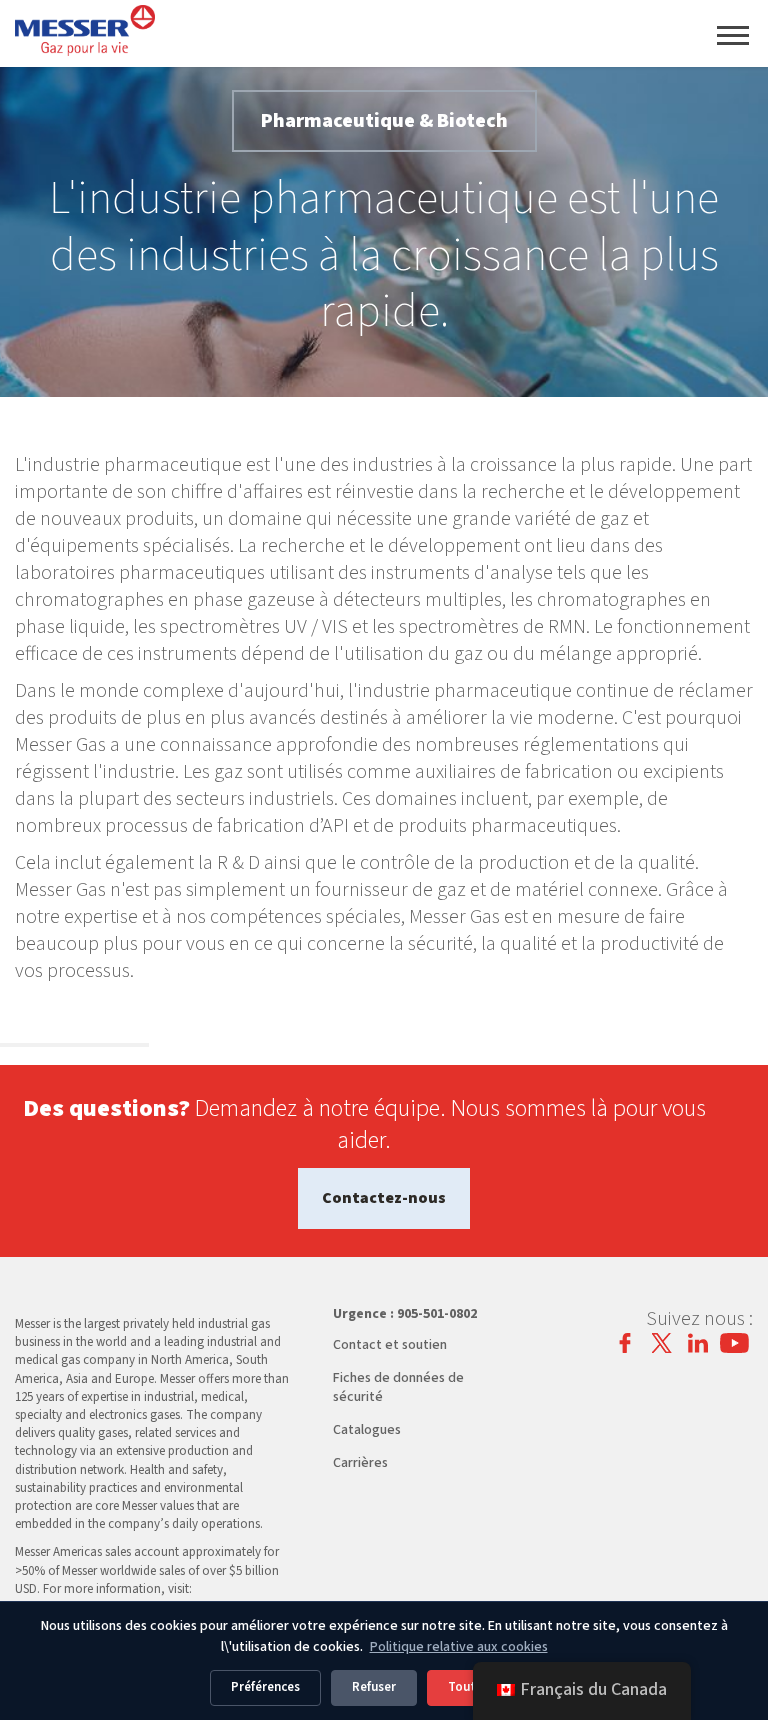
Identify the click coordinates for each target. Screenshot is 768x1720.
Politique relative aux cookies (459, 1647)
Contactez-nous (384, 1198)
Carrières (360, 1463)
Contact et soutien (390, 1345)
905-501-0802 (437, 1314)
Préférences (265, 1687)
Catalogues (367, 1430)
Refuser (374, 1687)
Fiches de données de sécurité (398, 1387)
